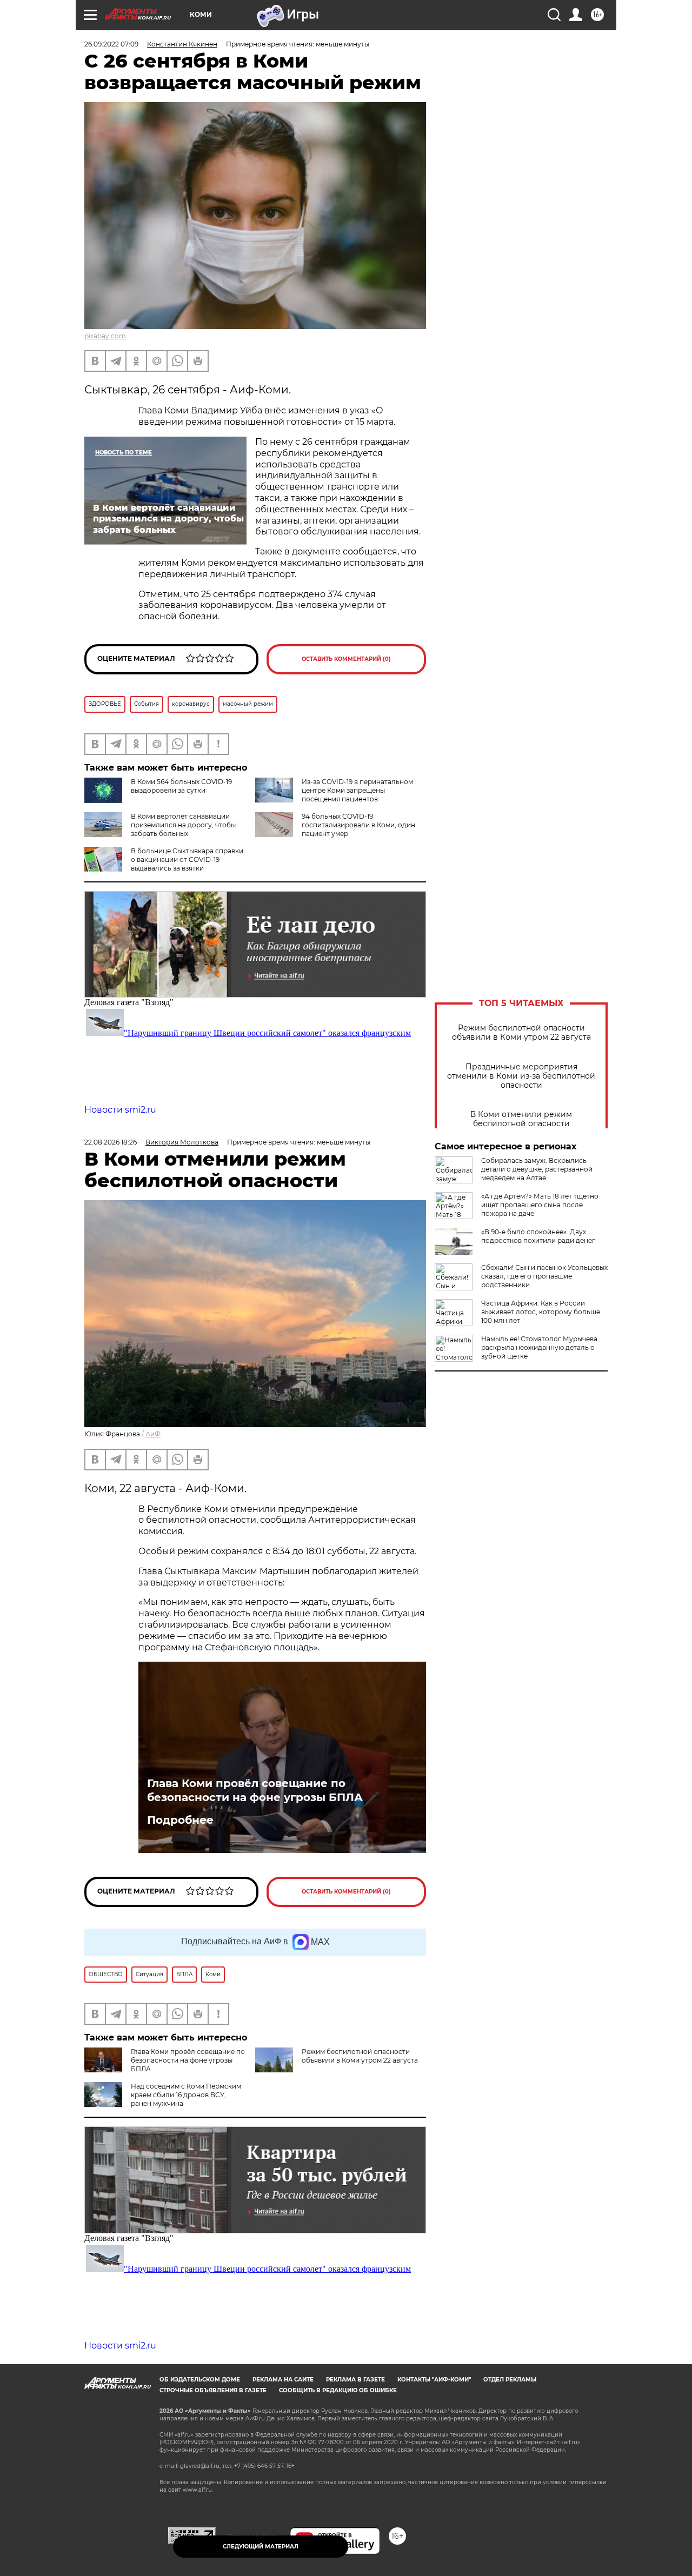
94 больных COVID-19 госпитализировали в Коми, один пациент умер (358, 825)
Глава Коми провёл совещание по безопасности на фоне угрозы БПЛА (255, 1790)
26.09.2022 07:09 (111, 44)
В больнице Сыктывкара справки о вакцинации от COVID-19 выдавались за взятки (187, 859)
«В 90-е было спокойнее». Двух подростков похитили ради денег (538, 1236)
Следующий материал (261, 2547)
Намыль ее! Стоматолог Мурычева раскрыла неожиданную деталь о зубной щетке (539, 1347)
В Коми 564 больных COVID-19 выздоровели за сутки (181, 786)
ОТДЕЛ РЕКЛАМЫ (510, 2380)
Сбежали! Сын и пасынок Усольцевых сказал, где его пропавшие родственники (544, 1276)
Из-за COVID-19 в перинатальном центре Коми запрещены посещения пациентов (357, 790)
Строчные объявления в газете (213, 2390)
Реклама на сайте (283, 2380)
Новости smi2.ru (120, 1110)
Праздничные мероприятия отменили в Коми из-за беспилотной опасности (521, 1076)
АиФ (153, 1434)
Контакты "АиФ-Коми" (434, 2380)
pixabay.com (105, 336)
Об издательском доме (200, 2380)
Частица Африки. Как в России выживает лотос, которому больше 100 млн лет (541, 1312)
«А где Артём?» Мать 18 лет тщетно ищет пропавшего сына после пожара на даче (540, 1205)
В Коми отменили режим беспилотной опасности (521, 1119)
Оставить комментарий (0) (346, 659)
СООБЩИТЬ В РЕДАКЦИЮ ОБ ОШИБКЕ (338, 2390)
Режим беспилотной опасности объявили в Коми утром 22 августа (521, 1033)
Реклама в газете (355, 2380)
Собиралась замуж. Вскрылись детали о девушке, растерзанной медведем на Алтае (537, 1169)
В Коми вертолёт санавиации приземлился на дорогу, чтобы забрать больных (183, 825)
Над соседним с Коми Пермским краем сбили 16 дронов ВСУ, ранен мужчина (186, 2095)
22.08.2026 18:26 (111, 1142)
